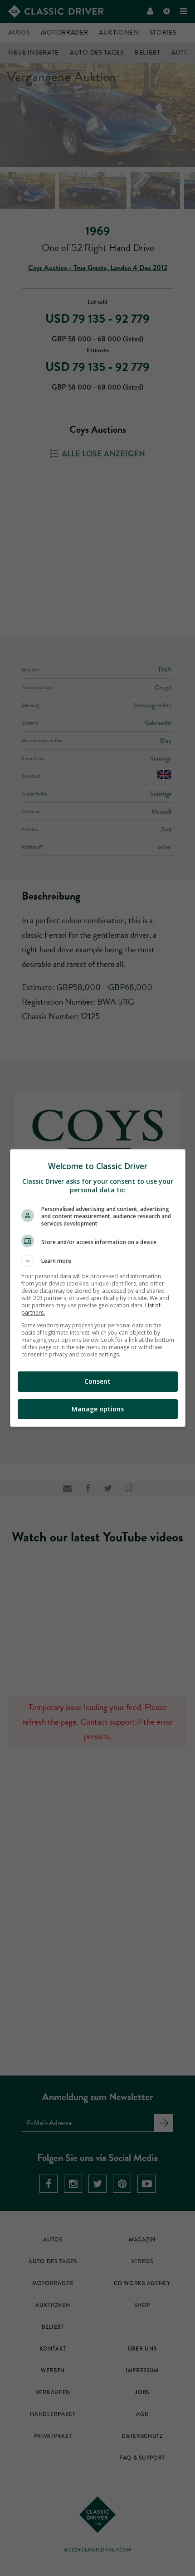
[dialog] (98, 1288)
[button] (98, 1261)
